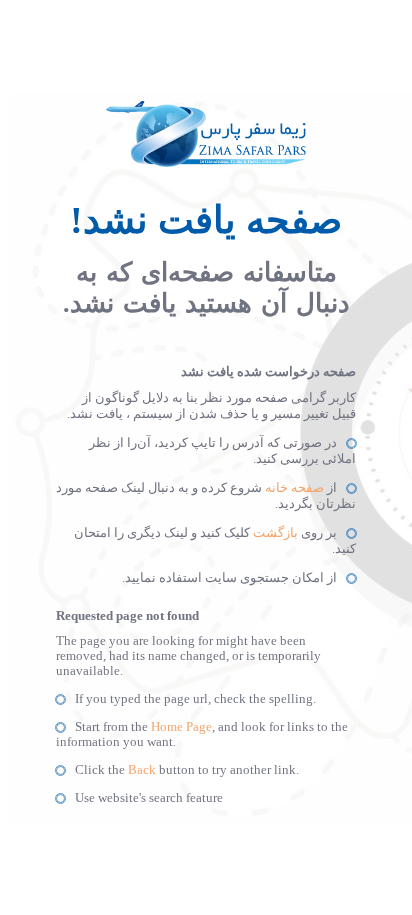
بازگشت (275, 533)
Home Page (181, 727)
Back (142, 770)
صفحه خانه (294, 488)
